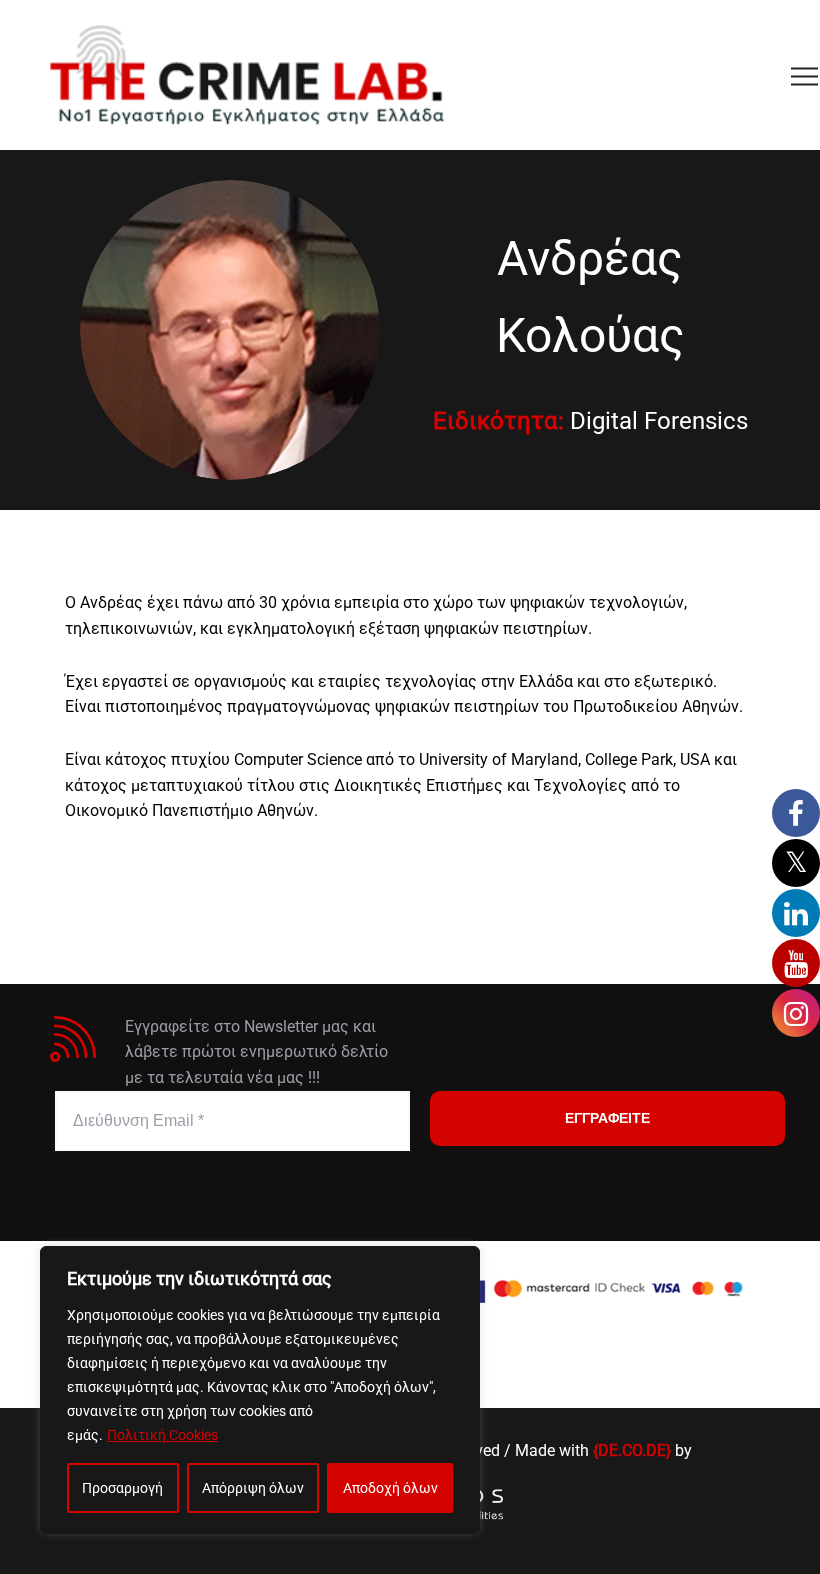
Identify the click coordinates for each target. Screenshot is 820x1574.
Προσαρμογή (122, 1488)
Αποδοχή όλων (390, 1488)
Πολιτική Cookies (162, 1435)
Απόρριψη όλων (253, 1488)
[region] (260, 1390)
